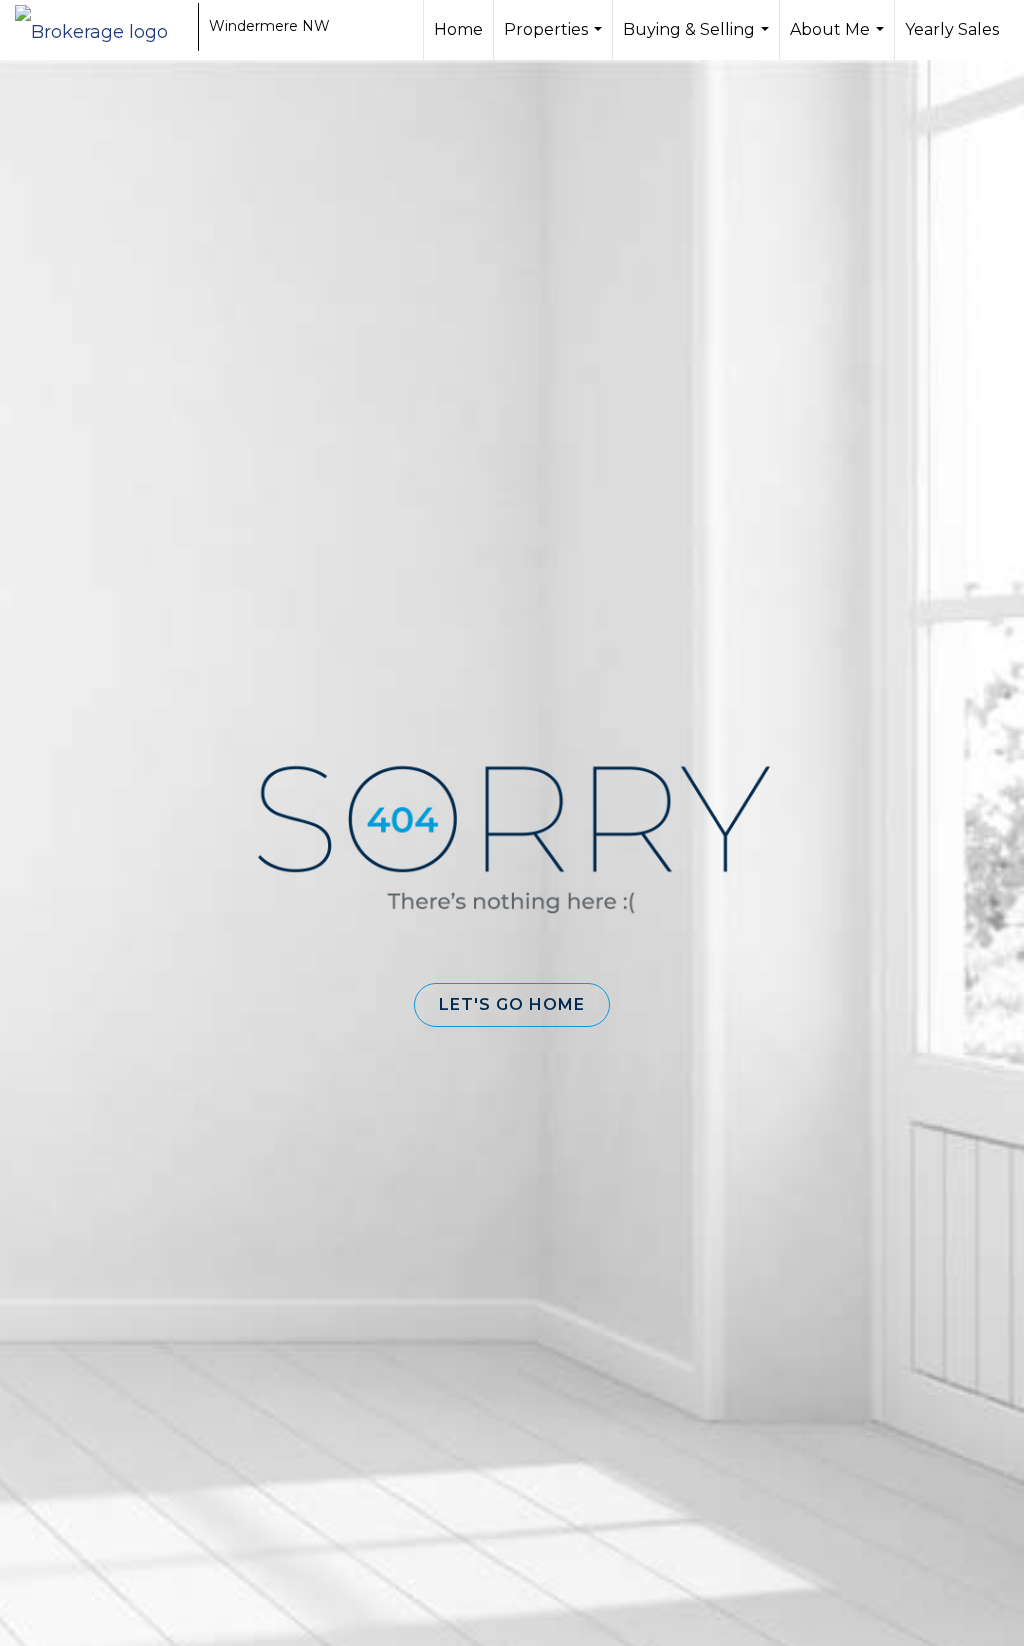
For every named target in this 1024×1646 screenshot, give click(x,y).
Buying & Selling (698, 40)
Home (458, 29)
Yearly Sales (952, 29)
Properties (555, 40)
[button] (512, 1005)
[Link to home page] (101, 27)
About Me (839, 40)
